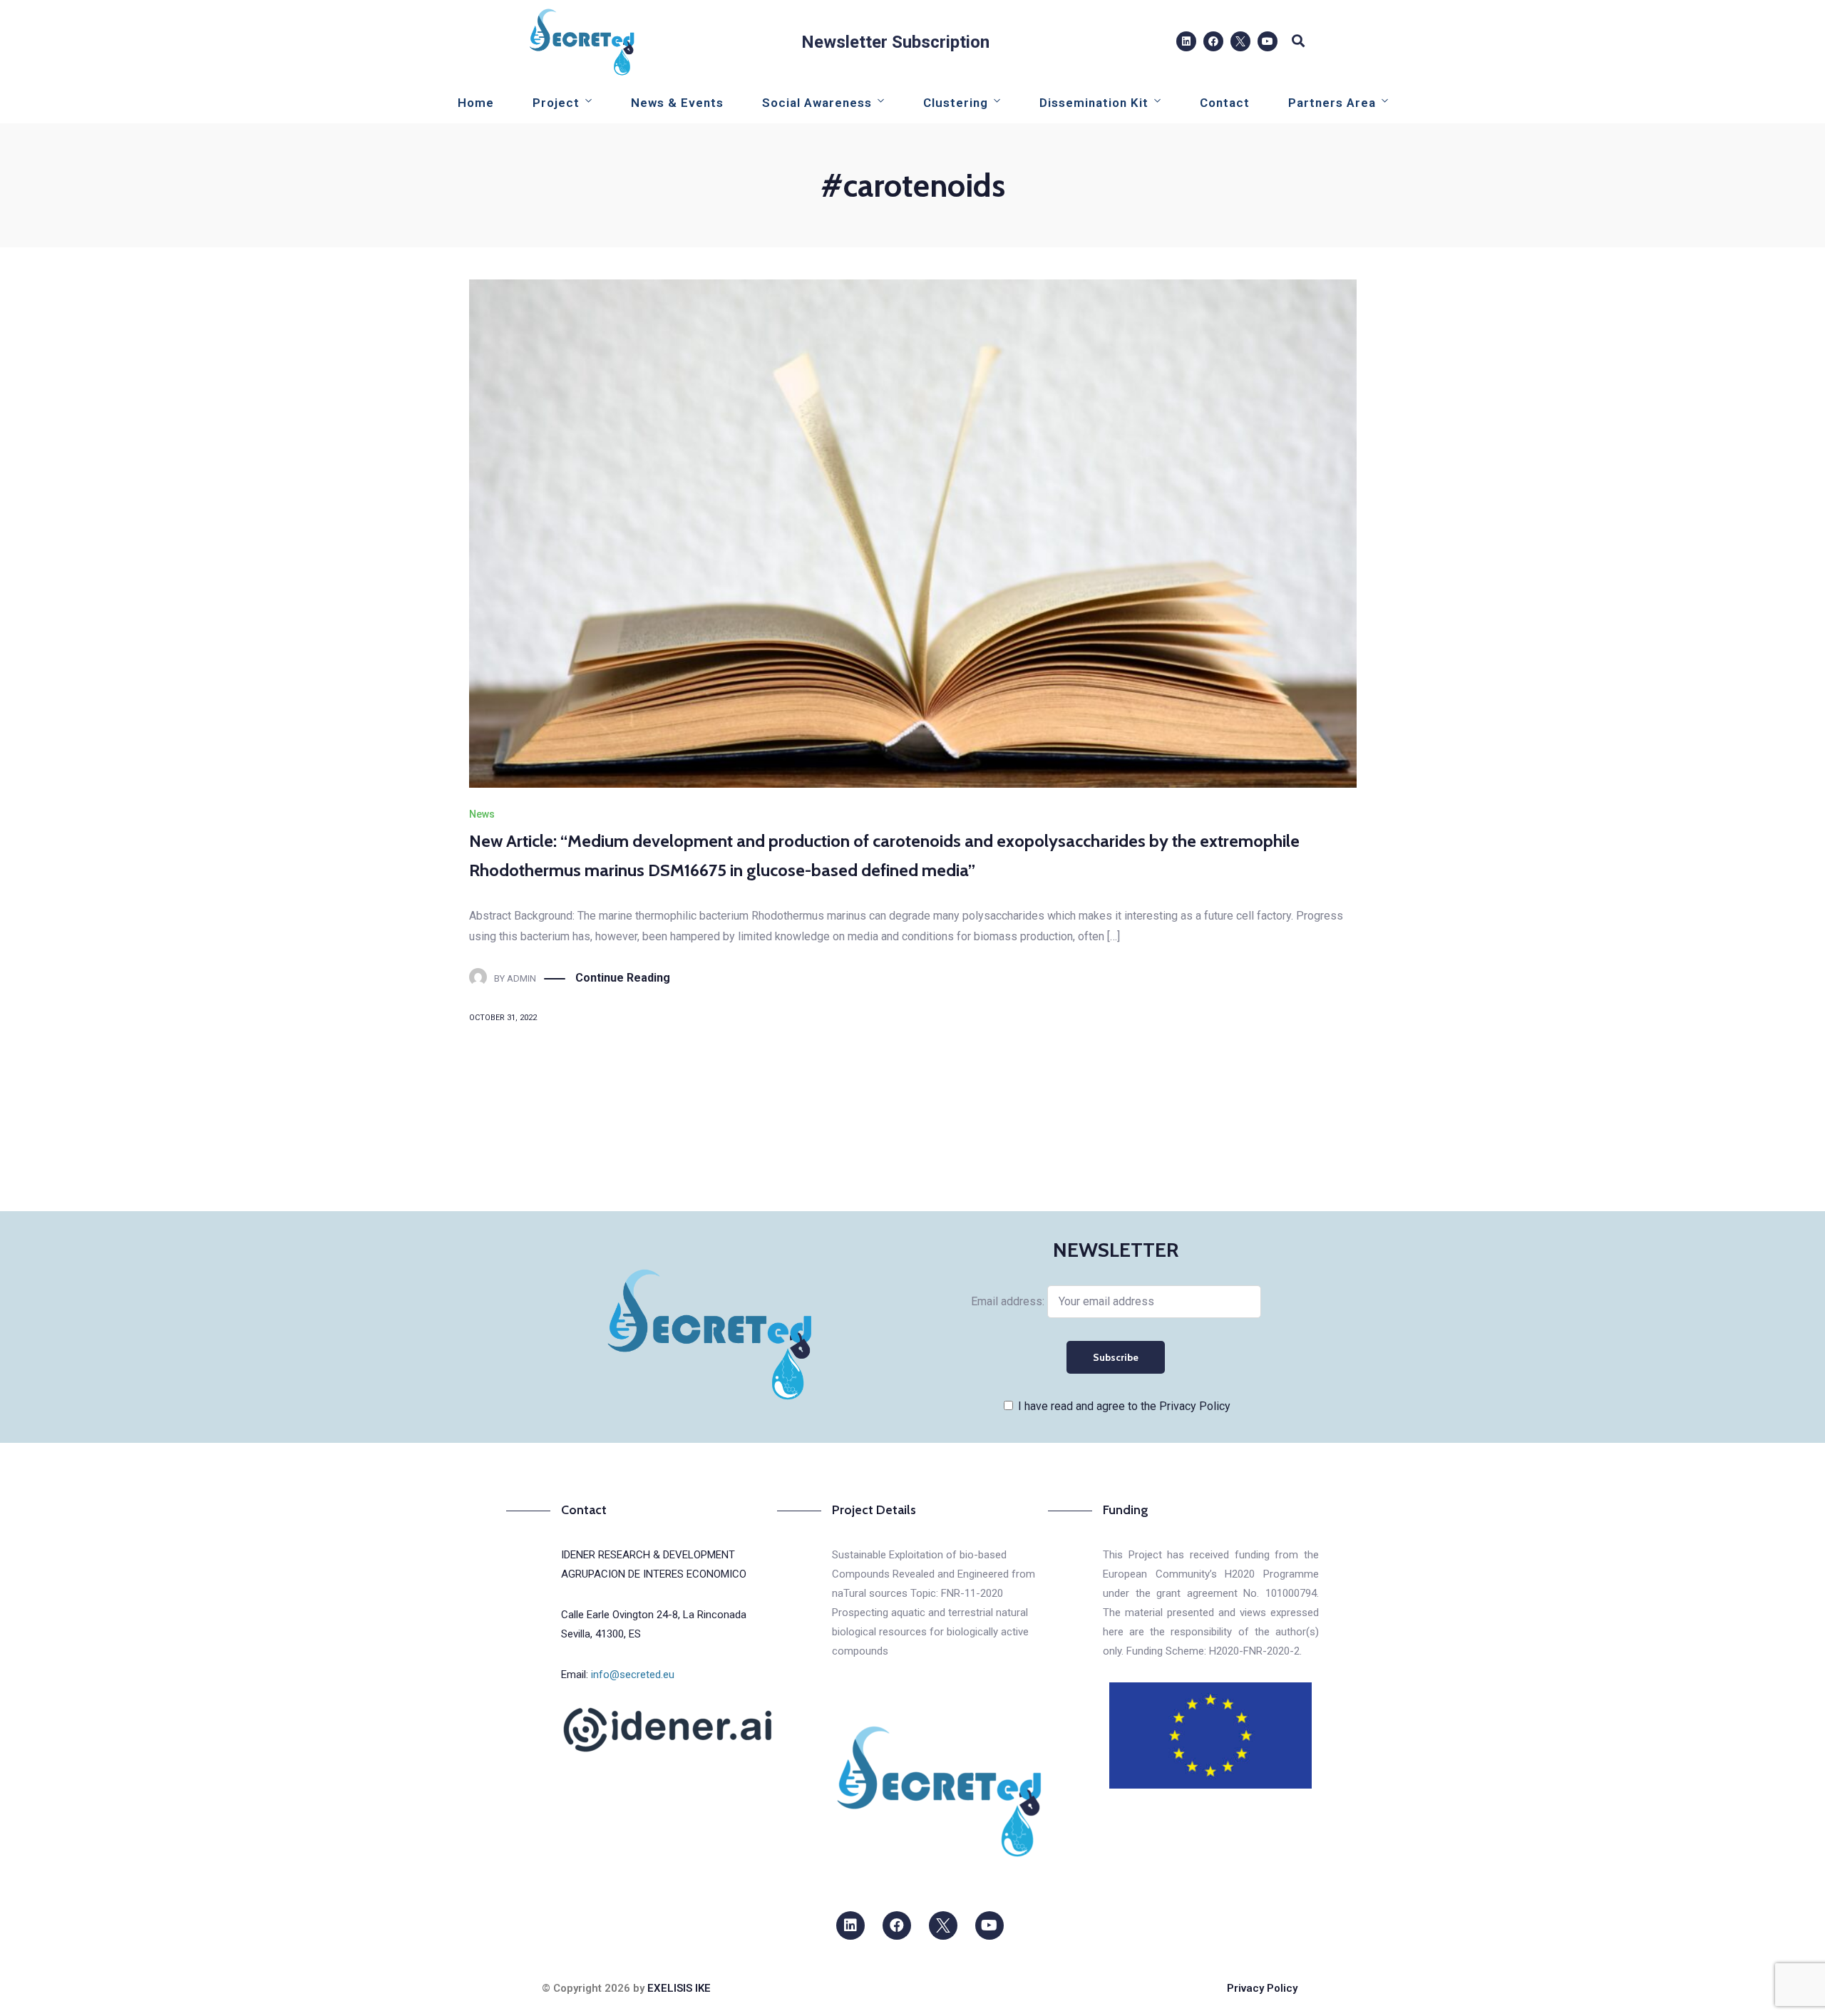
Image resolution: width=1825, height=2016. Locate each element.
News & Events (677, 103)
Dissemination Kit (1094, 103)
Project (556, 103)
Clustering (956, 103)
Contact (1225, 103)
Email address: (1009, 1301)
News (482, 814)
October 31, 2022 (503, 1018)
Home (476, 103)
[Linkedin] (1186, 41)
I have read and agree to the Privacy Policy (1124, 1406)
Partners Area (1332, 103)
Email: (618, 1675)
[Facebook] (1213, 41)
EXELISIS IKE (679, 1988)
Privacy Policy (1262, 1988)
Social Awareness (817, 103)
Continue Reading (623, 978)
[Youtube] (1268, 41)
